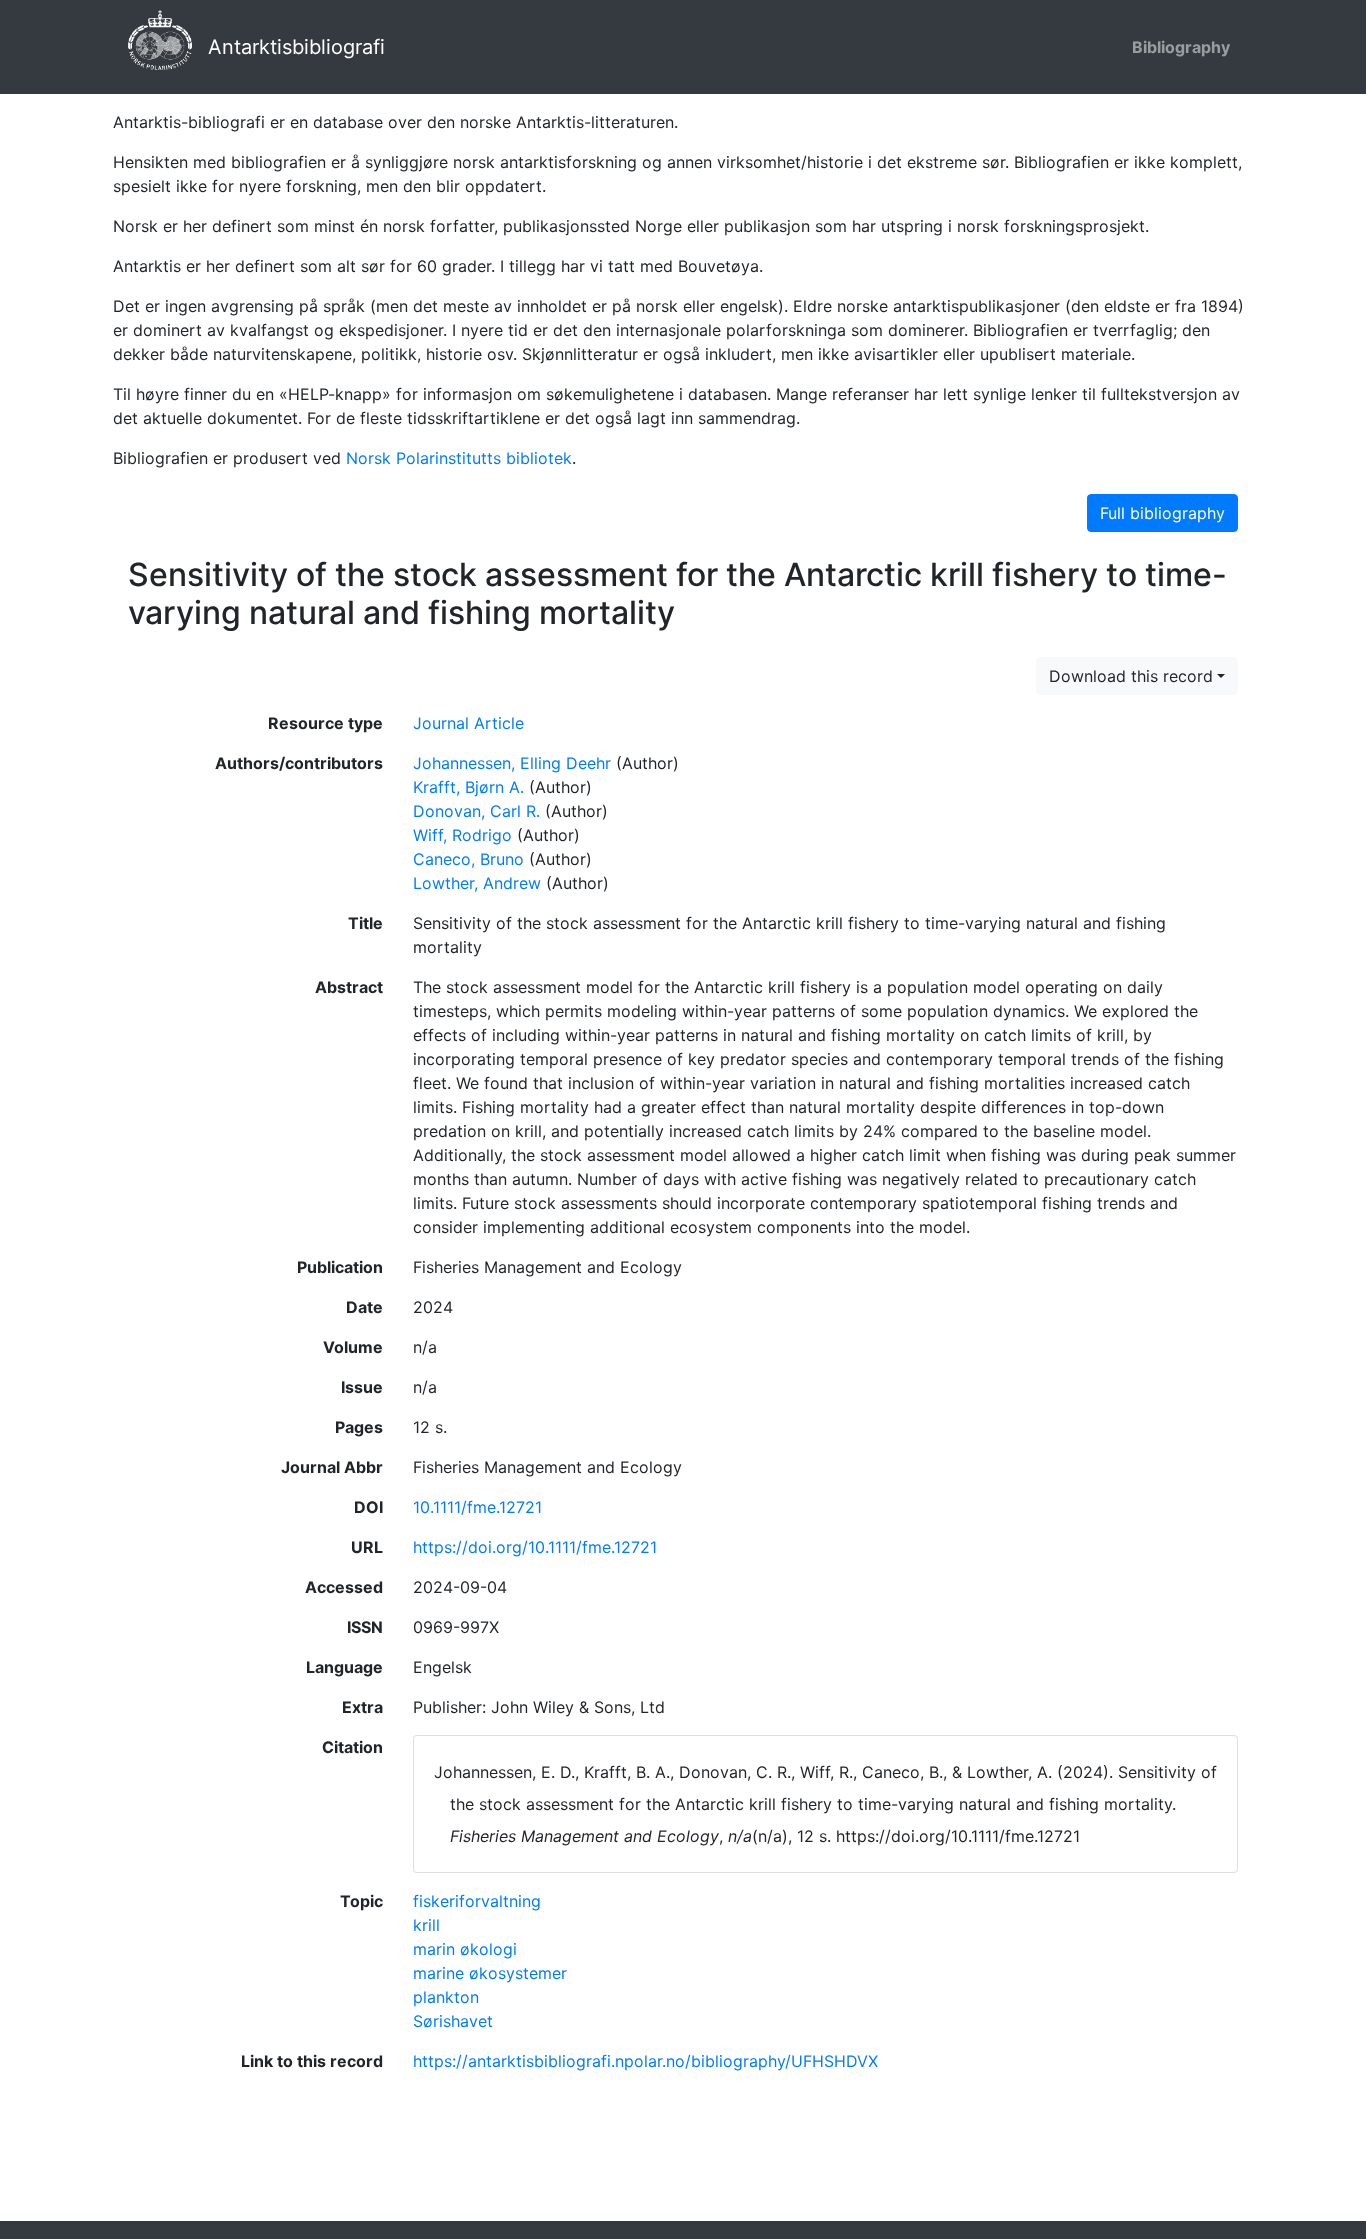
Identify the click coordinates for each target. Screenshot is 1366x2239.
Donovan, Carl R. (476, 811)
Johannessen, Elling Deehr (512, 763)
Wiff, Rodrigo (462, 835)
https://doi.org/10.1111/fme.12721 (535, 1547)
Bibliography (1181, 47)
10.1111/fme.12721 (477, 1507)
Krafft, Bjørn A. (468, 787)
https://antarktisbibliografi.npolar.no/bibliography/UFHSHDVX (645, 2061)
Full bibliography (1162, 513)
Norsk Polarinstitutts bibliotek (459, 458)
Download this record (1131, 676)
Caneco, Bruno (468, 859)
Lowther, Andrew (477, 883)
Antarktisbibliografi (296, 47)
